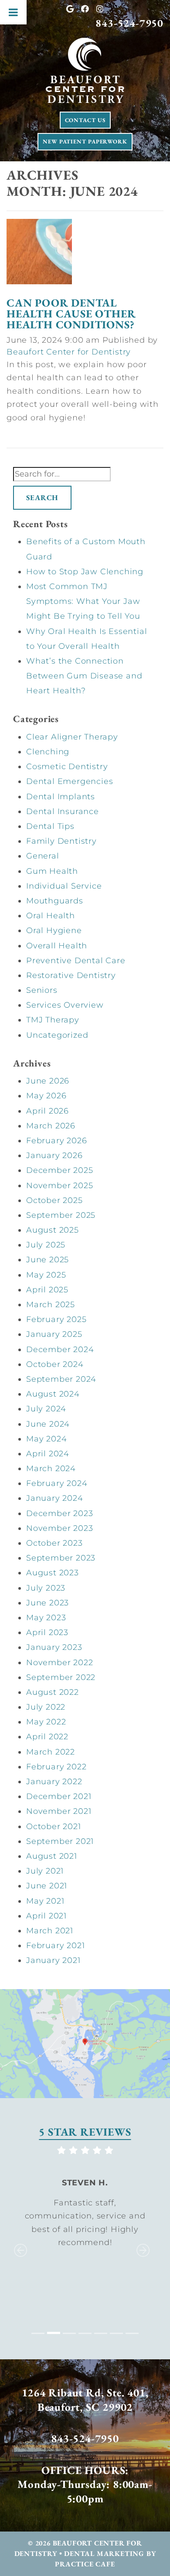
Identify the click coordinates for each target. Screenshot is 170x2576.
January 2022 (54, 1782)
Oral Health (51, 916)
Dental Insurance (63, 811)
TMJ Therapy (53, 1020)
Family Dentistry (61, 841)
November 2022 (59, 1663)
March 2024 (51, 1469)
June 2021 (47, 1886)
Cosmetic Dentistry (67, 767)
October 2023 (54, 1543)
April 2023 (47, 1632)
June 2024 (48, 1424)
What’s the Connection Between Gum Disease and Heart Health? (84, 676)
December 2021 (59, 1796)
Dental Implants (61, 797)
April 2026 (48, 1111)
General (43, 856)
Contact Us (85, 120)
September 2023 (61, 1558)
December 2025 (59, 1170)
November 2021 (59, 1811)
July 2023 (46, 1588)
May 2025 (46, 1275)
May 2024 (46, 1439)
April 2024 (48, 1454)
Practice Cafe (85, 2564)
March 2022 (51, 1752)
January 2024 (55, 1498)
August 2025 (53, 1230)
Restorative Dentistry (71, 975)
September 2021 (60, 1841)
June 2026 (48, 1081)
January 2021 (53, 1960)
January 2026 (54, 1155)
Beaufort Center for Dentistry (69, 352)
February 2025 (56, 1319)
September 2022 (61, 1677)
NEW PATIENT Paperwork (85, 141)
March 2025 (51, 1305)
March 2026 (51, 1126)
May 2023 (46, 1618)
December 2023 (59, 1513)
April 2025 (47, 1290)
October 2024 (55, 1364)
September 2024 (61, 1379)
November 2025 (59, 1186)
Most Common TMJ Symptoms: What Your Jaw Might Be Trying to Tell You (83, 601)
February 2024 (57, 1483)
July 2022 (46, 1707)
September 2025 (61, 1215)
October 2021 (54, 1826)
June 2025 (48, 1260)
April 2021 (46, 1916)
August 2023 (53, 1573)
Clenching (48, 752)
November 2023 (59, 1528)
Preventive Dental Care (76, 961)
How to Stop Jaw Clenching (85, 572)
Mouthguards (55, 901)
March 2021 (50, 1931)
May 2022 (46, 1722)
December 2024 (60, 1349)
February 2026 (56, 1141)
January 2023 (54, 1647)
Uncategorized (57, 1035)
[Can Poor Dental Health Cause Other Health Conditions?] (39, 254)
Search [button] (42, 497)
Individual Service (64, 886)
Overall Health (57, 946)
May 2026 (46, 1096)
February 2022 (56, 1767)
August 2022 (53, 1692)
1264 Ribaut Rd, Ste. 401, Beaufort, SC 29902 (85, 2400)
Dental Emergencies (70, 781)
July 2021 (45, 1871)
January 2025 (54, 1334)
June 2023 (48, 1603)
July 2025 (46, 1245)
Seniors (42, 990)
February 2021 (55, 1946)
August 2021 (52, 1856)
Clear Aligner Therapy (72, 737)
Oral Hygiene (54, 930)
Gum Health (52, 871)
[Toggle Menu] (13, 12)
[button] (18, 2242)
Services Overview (65, 1005)
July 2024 (46, 1409)
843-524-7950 (129, 23)
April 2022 (47, 1737)
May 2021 (45, 1901)
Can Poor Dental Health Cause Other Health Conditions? (71, 313)
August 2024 (53, 1394)
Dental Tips (50, 826)
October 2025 (54, 1200)
